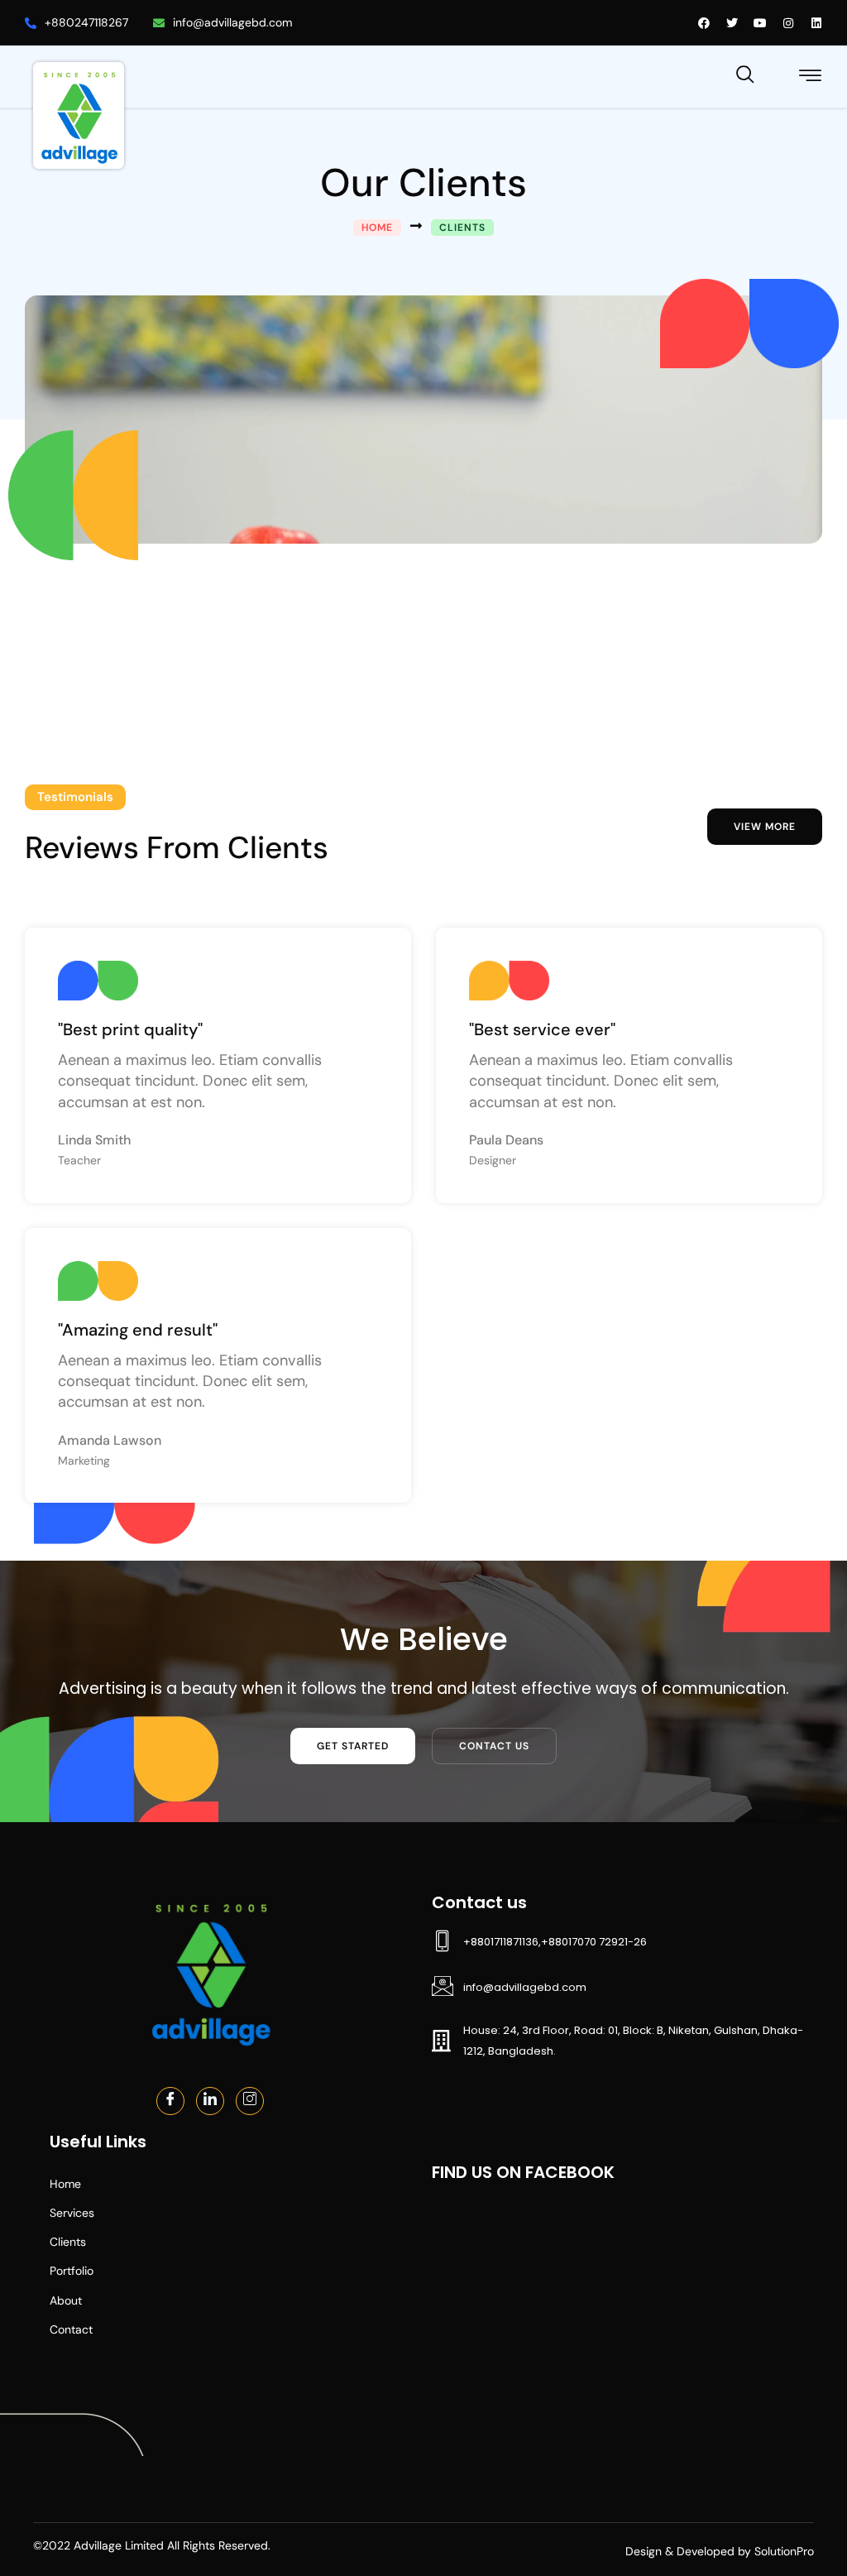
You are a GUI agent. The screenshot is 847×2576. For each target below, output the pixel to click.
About (66, 2300)
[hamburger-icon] (811, 78)
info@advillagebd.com (232, 22)
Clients (68, 2242)
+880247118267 (86, 22)
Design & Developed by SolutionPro (720, 2551)
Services (72, 2213)
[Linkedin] (210, 2101)
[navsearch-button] (745, 72)
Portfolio (72, 2271)
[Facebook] (170, 2101)
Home (65, 2184)
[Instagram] (250, 2101)
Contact (71, 2329)
